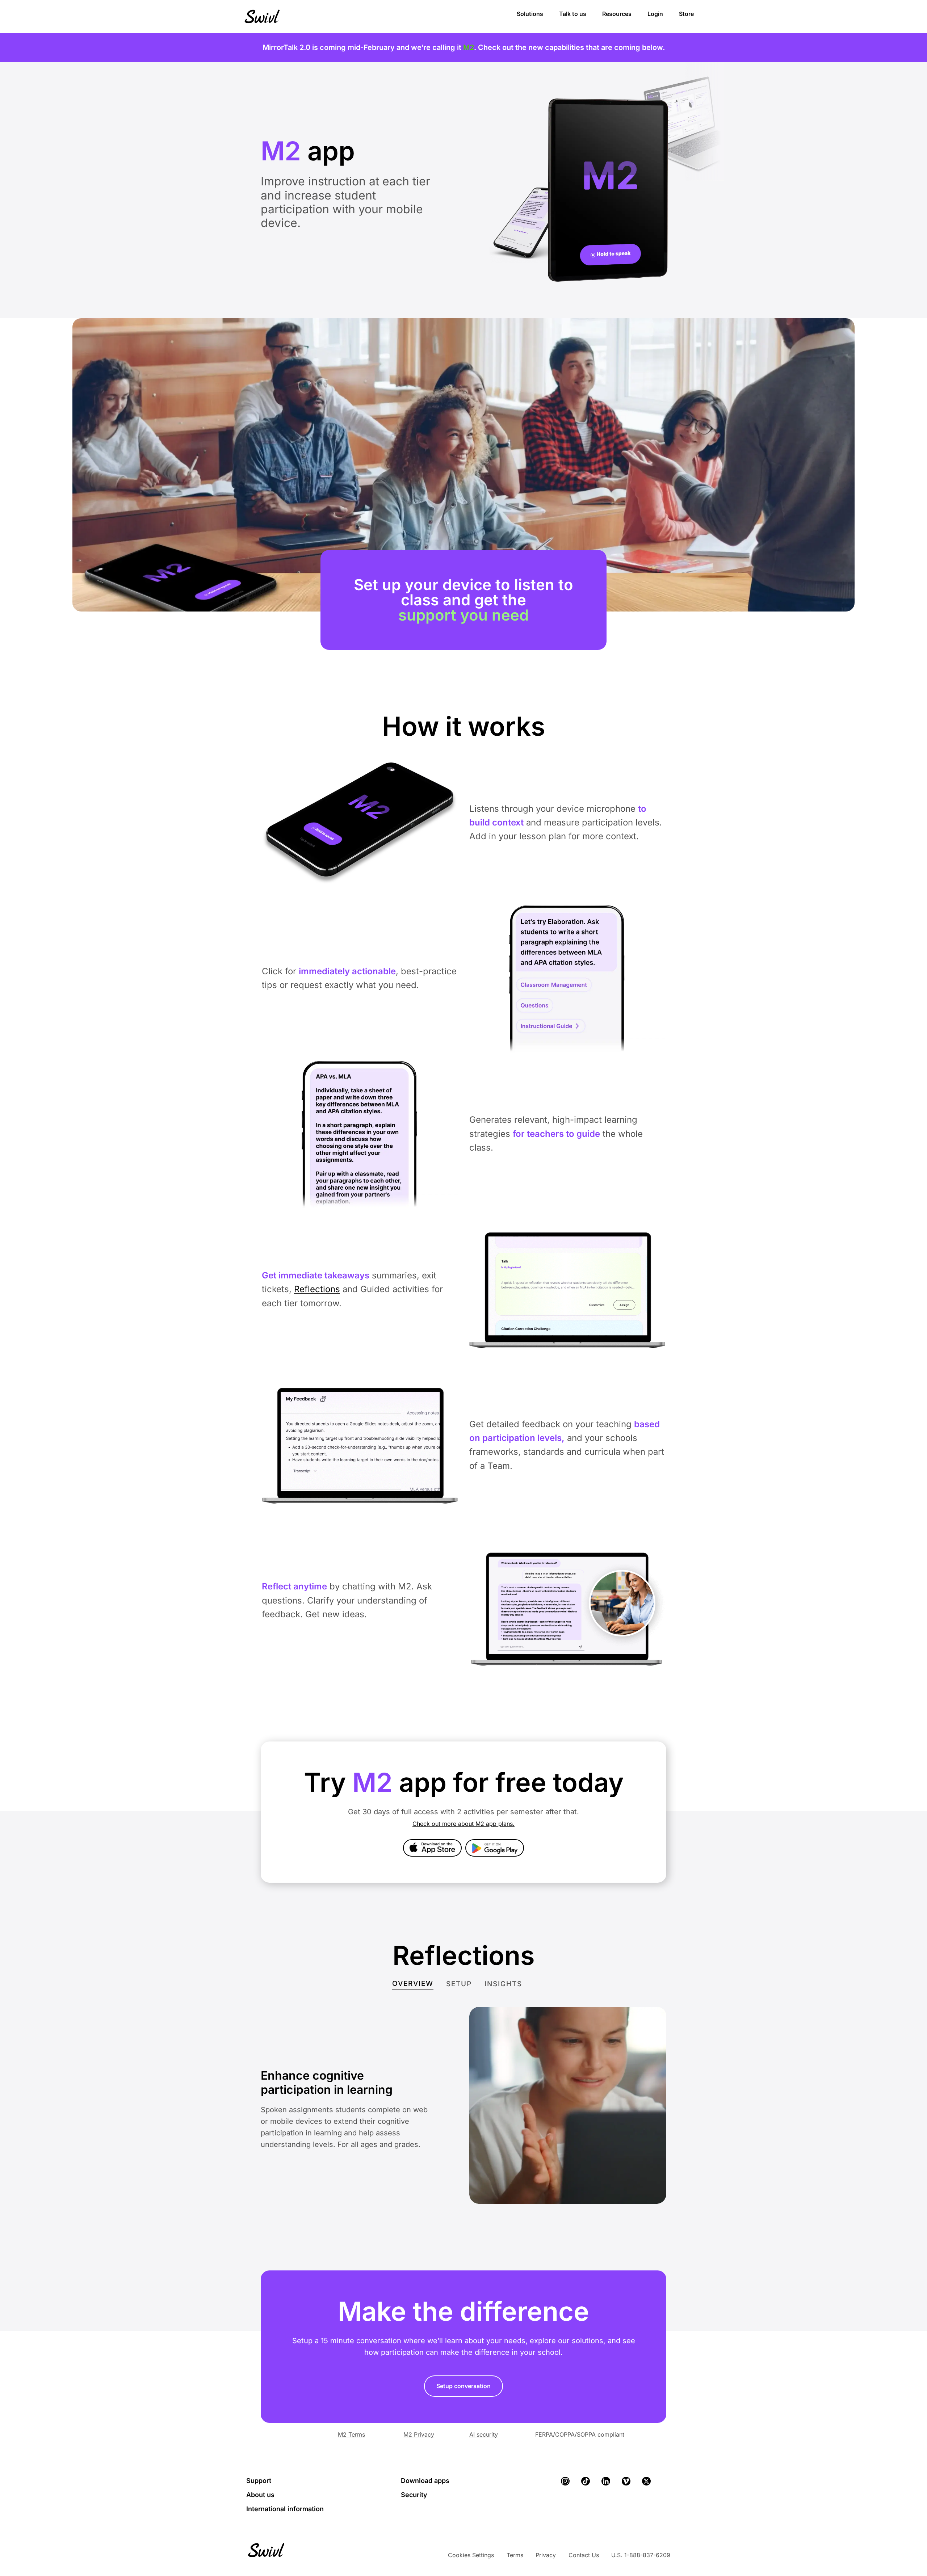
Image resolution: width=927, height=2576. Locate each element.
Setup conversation (463, 2386)
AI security (484, 2434)
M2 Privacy (419, 2434)
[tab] (413, 1984)
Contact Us (584, 2555)
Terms (515, 2555)
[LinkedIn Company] (606, 2481)
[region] (463, 515)
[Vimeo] (626, 2481)
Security (414, 2495)
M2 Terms (351, 2434)
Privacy (546, 2555)
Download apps (425, 2481)
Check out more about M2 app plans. (463, 1824)
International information (285, 2509)
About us (260, 2495)
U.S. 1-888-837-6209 (641, 2555)
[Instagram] (565, 2481)
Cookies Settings (471, 2555)
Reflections (317, 1289)
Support (259, 2481)
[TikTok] (586, 2481)
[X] (646, 2481)
